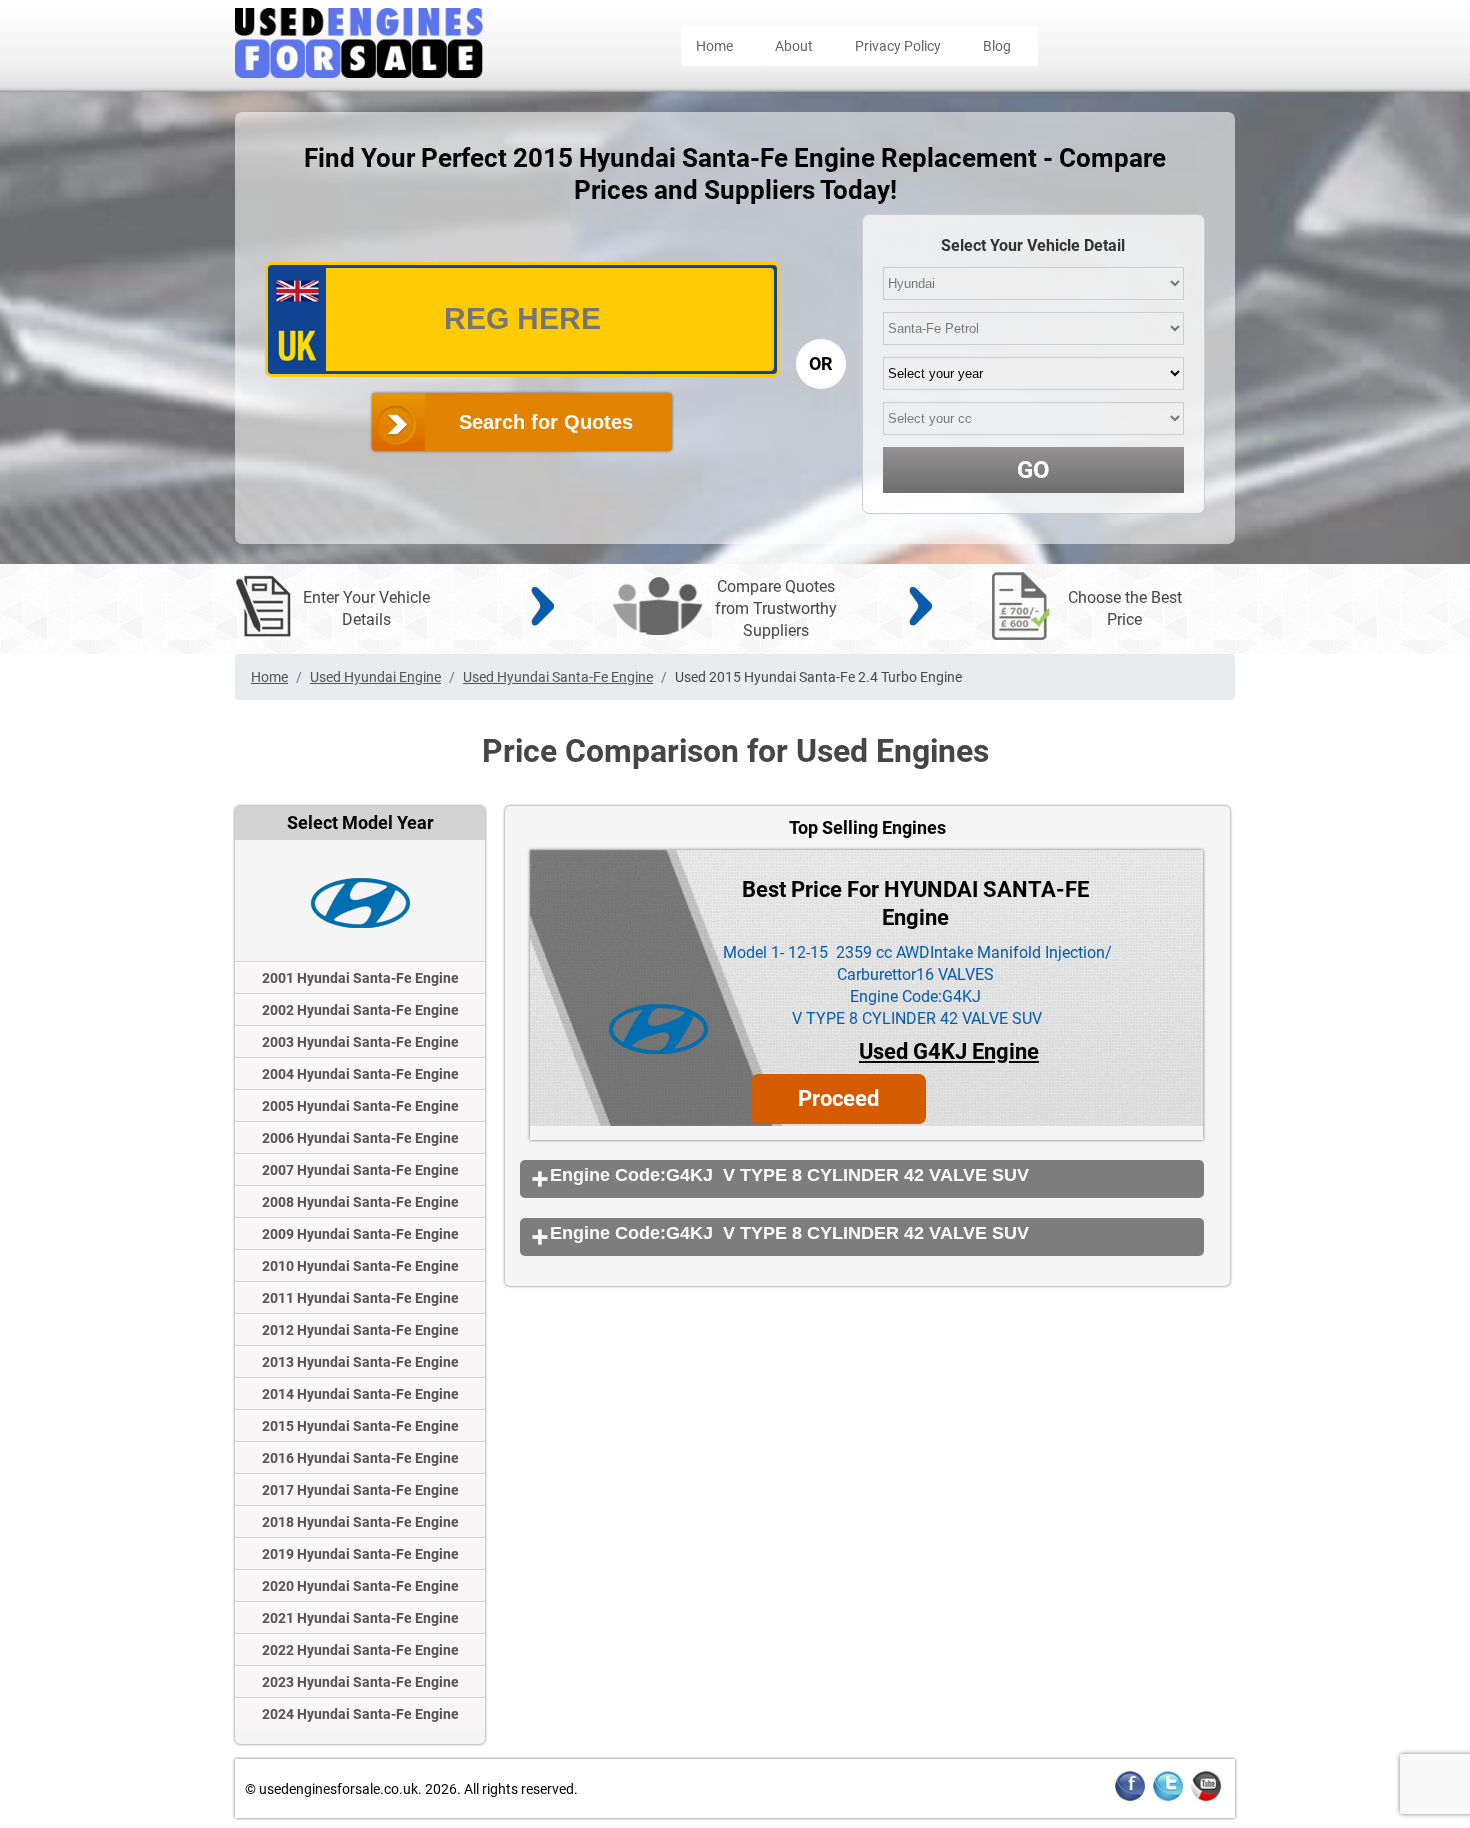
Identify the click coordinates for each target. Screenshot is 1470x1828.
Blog (997, 46)
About (794, 46)
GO (1033, 470)
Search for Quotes (546, 422)
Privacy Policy (898, 46)
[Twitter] (1168, 1797)
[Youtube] (1206, 1797)
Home (714, 46)
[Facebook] (1130, 1797)
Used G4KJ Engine (949, 1051)
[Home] (359, 72)
